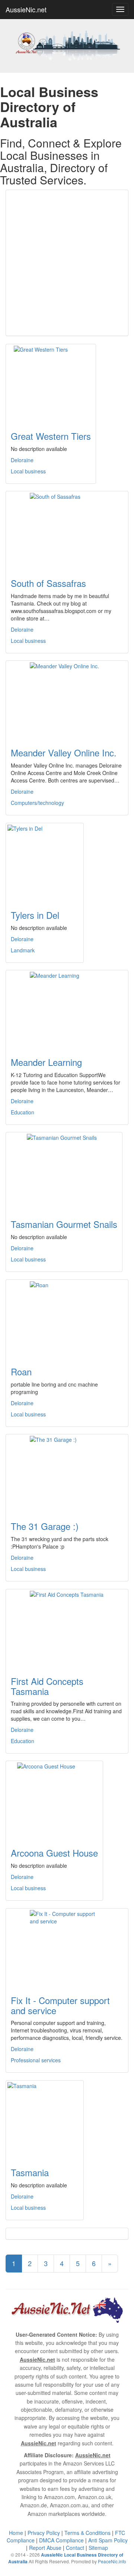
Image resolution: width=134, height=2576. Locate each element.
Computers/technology (37, 803)
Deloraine (22, 460)
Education (23, 1112)
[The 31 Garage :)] (67, 1473)
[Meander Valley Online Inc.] (67, 700)
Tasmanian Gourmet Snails (64, 1224)
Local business (28, 471)
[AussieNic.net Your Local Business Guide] (67, 2309)
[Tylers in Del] (45, 862)
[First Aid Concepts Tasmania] (67, 1628)
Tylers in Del (35, 915)
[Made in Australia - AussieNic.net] (67, 45)
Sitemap (98, 2548)
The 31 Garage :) (45, 1526)
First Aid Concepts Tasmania (47, 1686)
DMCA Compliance (61, 2540)
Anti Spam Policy (108, 2540)
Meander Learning (46, 1062)
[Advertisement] (67, 263)
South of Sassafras (48, 583)
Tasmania (30, 2172)
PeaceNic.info (112, 2561)
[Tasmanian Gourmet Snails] (64, 1171)
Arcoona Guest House (54, 1853)
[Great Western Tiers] (51, 383)
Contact (75, 2548)
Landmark (23, 950)
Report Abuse (45, 2548)
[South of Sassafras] (67, 530)
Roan (21, 1371)
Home (16, 2533)
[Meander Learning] (67, 1009)
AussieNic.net (26, 9)
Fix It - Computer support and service (60, 2005)
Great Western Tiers (51, 436)
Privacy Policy (44, 2533)
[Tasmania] (45, 2119)
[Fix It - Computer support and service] (67, 1947)
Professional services (36, 2060)
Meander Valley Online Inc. (64, 752)
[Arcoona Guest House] (54, 1800)
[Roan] (67, 1319)
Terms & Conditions (87, 2533)
